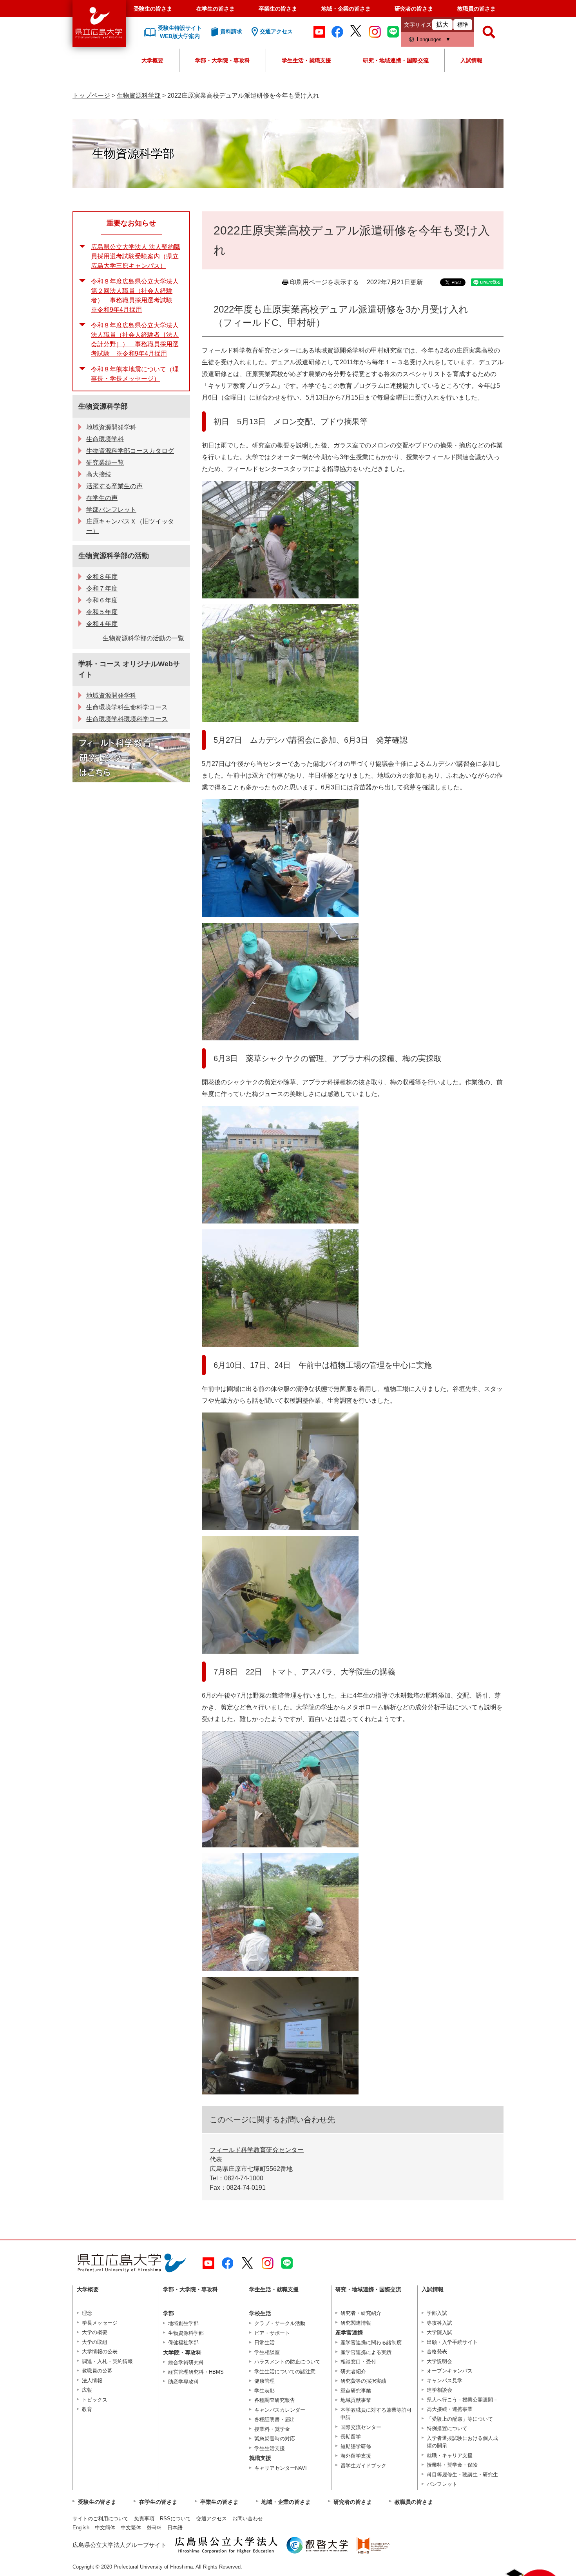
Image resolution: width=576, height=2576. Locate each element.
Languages (429, 39)
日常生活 (264, 2342)
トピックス (95, 2400)
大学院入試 (439, 2332)
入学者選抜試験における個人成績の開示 (462, 2442)
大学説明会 (439, 2361)
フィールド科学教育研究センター (257, 2150)
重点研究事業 (356, 2391)
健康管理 (264, 2381)
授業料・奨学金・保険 (452, 2465)
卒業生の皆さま (278, 9)
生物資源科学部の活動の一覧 (143, 638)
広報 (87, 2390)
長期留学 (351, 2437)
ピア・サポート (272, 2333)
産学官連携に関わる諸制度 (371, 2342)
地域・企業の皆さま (346, 9)
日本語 (175, 2528)
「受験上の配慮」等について (460, 2419)
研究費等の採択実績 (363, 2381)
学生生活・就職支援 (306, 60)
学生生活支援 (270, 2448)
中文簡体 (105, 2528)
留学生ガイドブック (363, 2466)
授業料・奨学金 (272, 2429)
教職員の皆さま (476, 9)
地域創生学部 (183, 2323)
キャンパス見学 (445, 2381)
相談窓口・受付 (358, 2362)
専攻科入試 (439, 2323)
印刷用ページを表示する (324, 282)
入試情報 (471, 60)
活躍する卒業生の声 (114, 486)
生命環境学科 (105, 439)
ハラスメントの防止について (287, 2362)
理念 (87, 2313)
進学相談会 (439, 2390)
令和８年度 (102, 577)
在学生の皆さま (216, 9)
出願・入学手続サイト (452, 2342)
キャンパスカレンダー (280, 2410)
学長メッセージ (100, 2323)
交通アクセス (212, 2519)
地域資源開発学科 (111, 427)
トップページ (91, 95)
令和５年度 (102, 612)
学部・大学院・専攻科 (223, 60)
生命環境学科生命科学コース (127, 707)
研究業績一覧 (105, 463)
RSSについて (175, 2519)
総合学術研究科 (186, 2362)
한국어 (154, 2528)
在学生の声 (102, 498)
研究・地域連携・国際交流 (396, 60)
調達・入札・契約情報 (107, 2361)
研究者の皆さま (414, 9)
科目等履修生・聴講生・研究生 (462, 2475)
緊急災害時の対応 (275, 2439)
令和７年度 (102, 588)
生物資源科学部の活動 (114, 556)
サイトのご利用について (101, 2519)
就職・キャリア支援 (450, 2455)
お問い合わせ (248, 2519)
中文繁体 (131, 2528)
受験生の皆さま (153, 9)
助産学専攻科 (183, 2382)
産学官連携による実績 (366, 2352)
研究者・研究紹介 (361, 2313)
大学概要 (152, 60)
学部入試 (437, 2313)
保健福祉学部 (183, 2342)
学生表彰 (264, 2391)
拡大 (442, 25)
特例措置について (447, 2428)
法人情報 (92, 2381)
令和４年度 (102, 624)
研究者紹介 (353, 2371)
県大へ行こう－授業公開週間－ (462, 2400)
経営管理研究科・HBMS (196, 2372)
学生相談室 (267, 2352)
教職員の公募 (97, 2371)
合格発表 (437, 2351)
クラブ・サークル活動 (280, 2323)
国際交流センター (361, 2427)
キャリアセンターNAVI (281, 2468)
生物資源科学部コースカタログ (130, 451)
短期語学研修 (356, 2446)
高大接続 (99, 474)
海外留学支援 (356, 2456)
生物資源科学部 (139, 95)
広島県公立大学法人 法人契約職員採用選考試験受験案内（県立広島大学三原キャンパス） (136, 256)
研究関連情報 (356, 2323)
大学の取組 (95, 2342)
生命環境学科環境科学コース (127, 719)
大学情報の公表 (100, 2351)
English (81, 2528)
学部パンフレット (111, 510)
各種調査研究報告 (275, 2400)
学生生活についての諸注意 (285, 2371)
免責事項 (144, 2519)
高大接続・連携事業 (450, 2409)
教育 (87, 2409)
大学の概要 (95, 2332)
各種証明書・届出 (275, 2419)
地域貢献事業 (356, 2400)
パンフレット (442, 2484)
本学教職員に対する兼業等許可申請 (376, 2414)
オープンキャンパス (450, 2371)
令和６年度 (102, 600)
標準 (463, 25)
